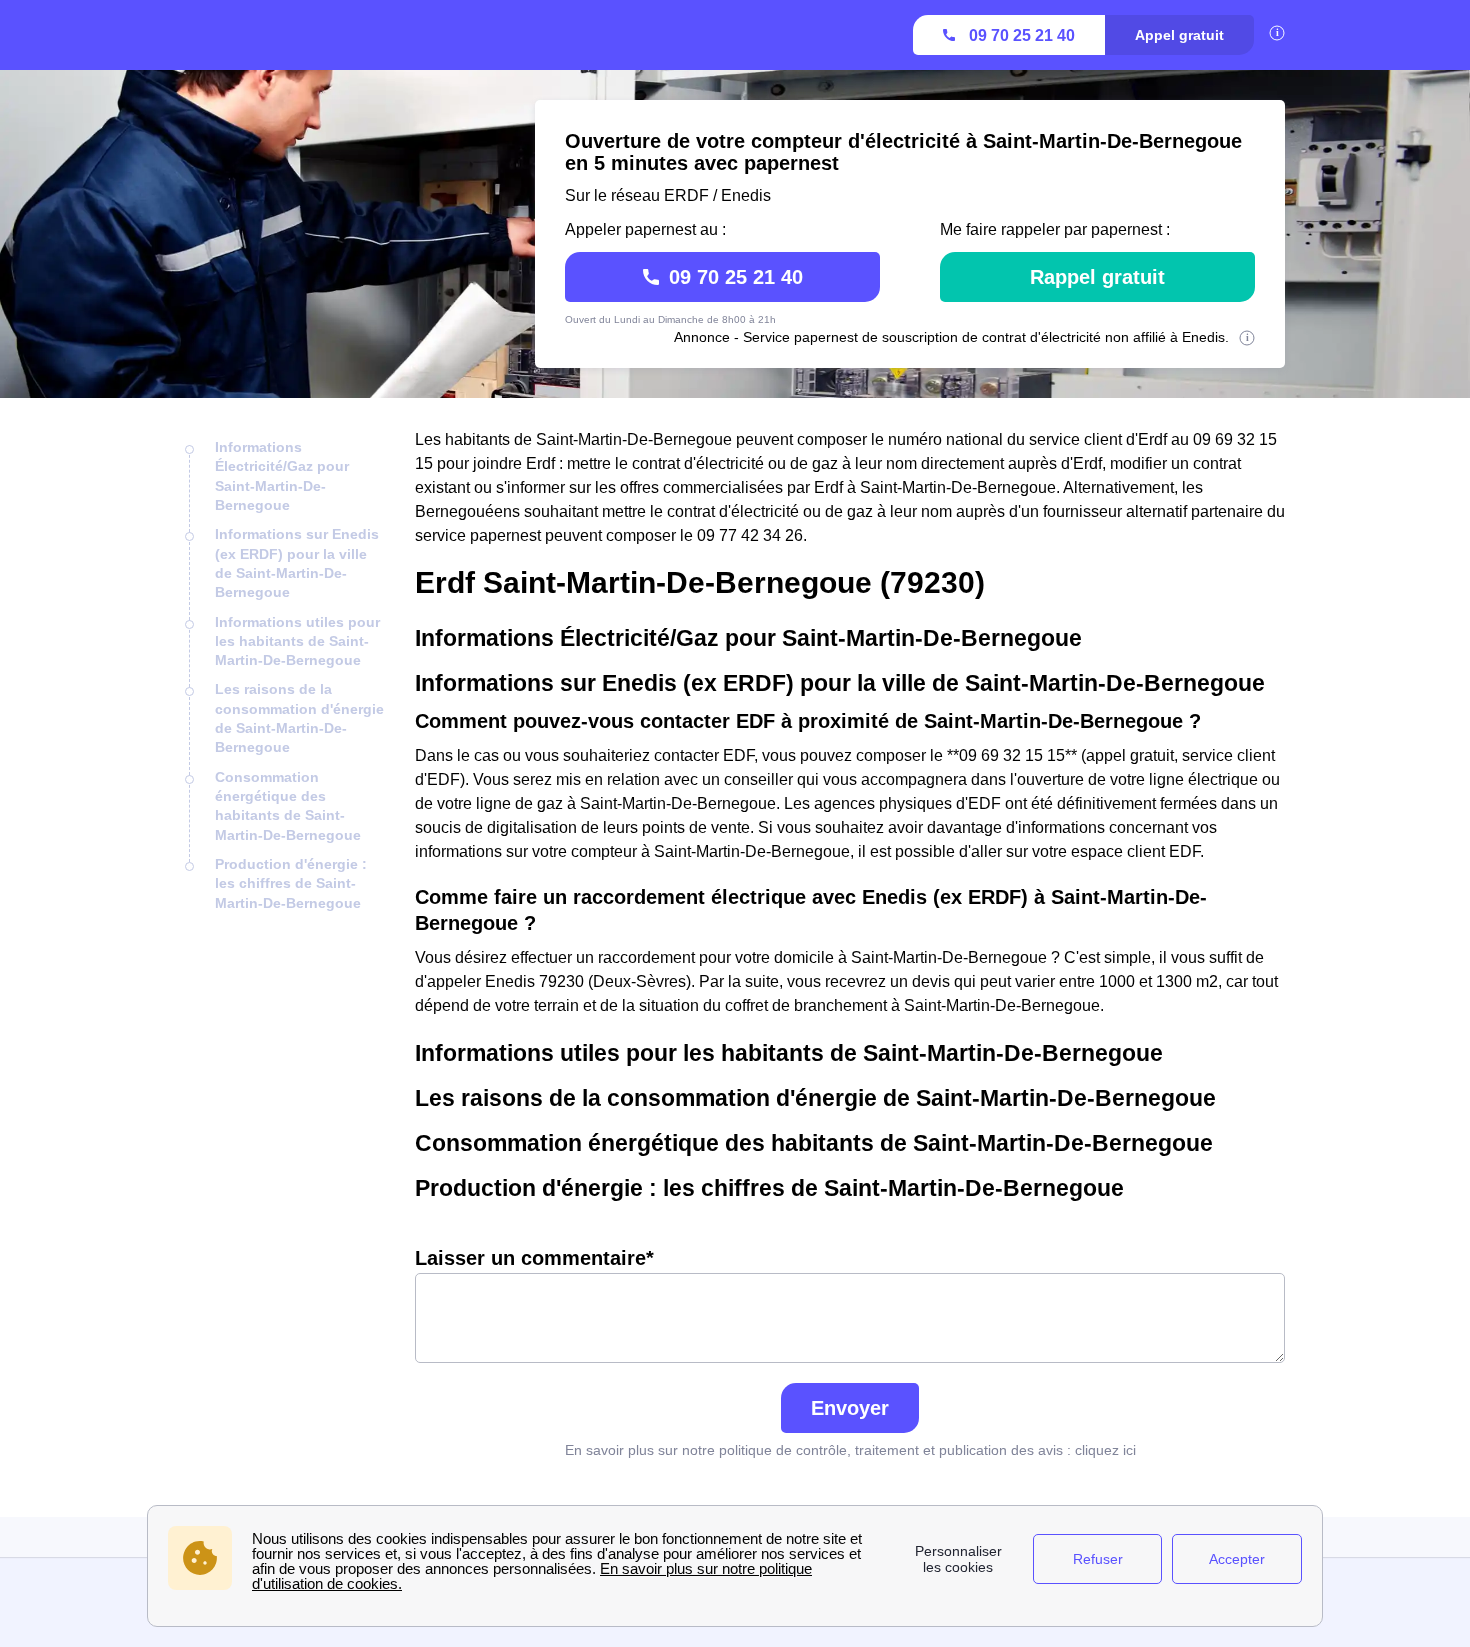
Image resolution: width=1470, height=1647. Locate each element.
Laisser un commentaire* (534, 1258)
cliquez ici (1105, 1450)
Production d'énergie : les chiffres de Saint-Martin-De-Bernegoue (291, 883)
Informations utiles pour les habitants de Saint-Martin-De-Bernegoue (297, 641)
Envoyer (850, 1408)
